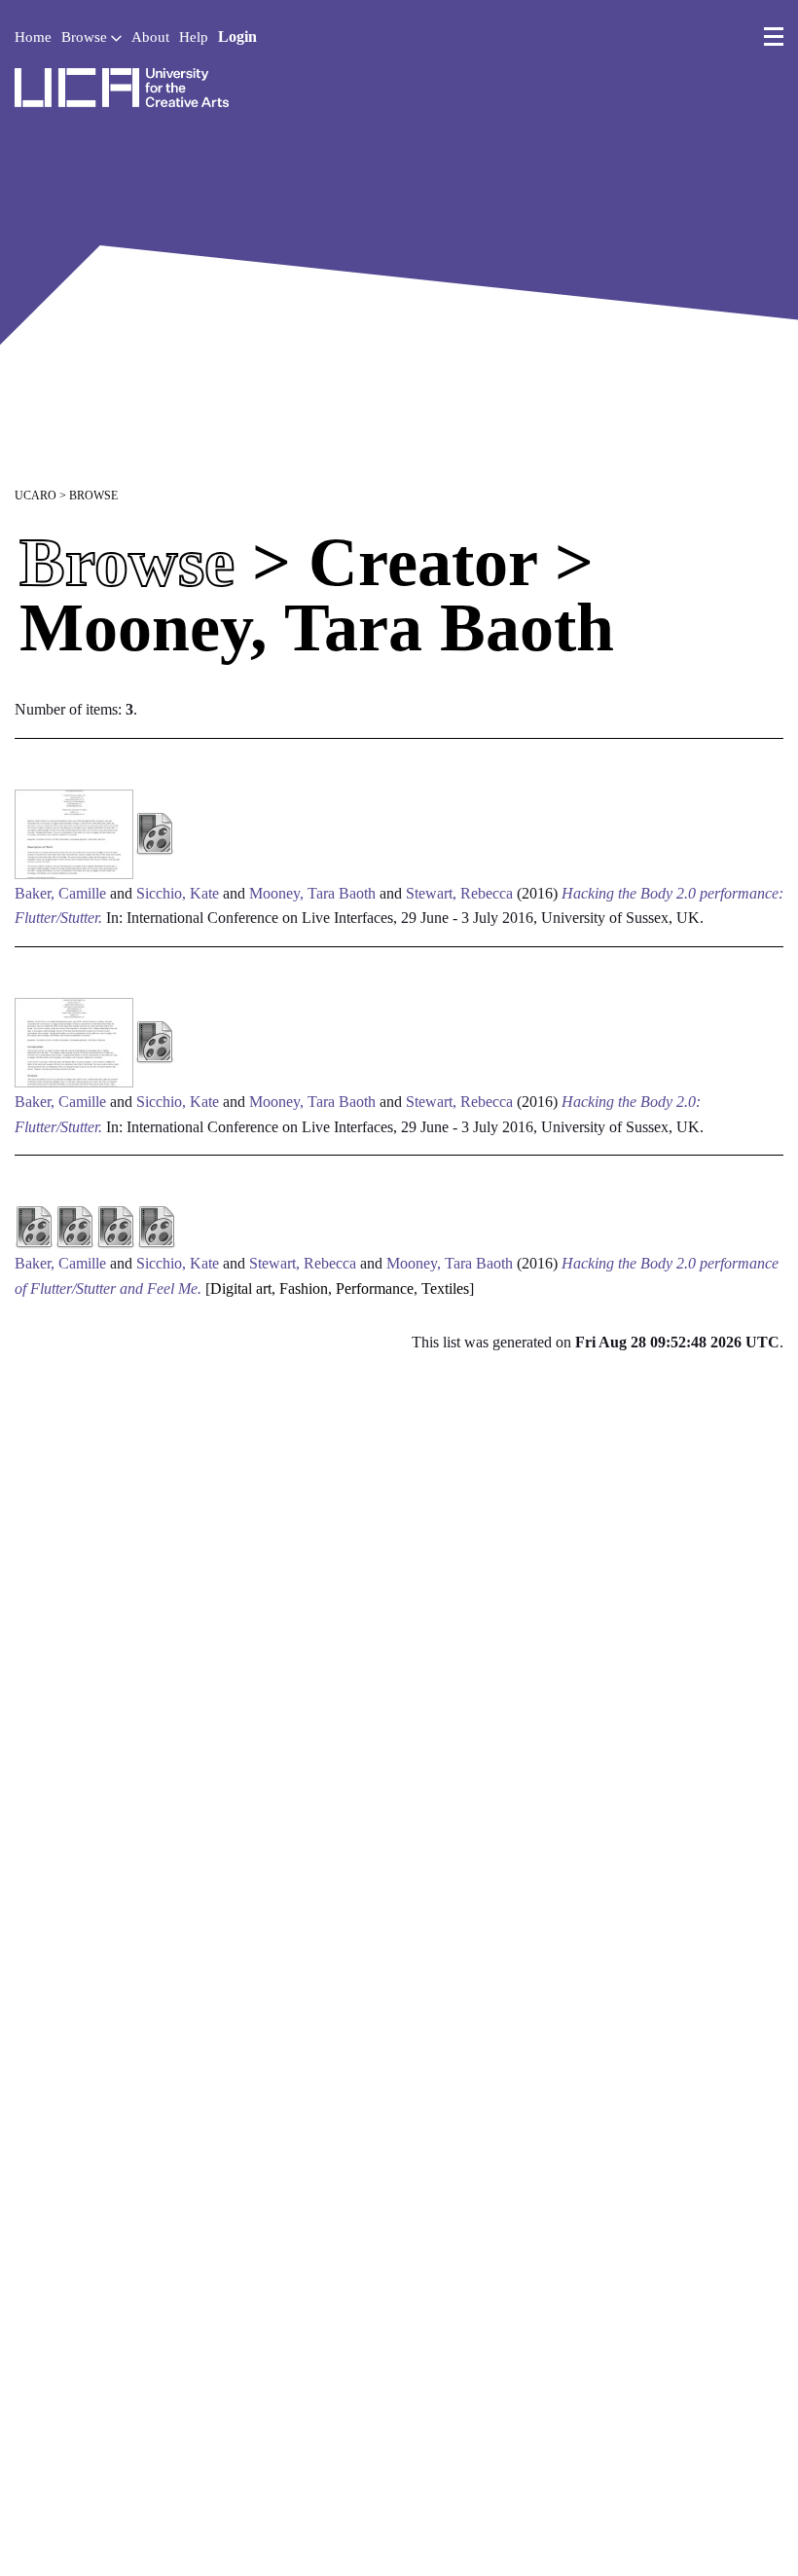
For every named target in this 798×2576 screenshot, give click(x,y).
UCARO (36, 496)
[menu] (774, 37)
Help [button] (194, 37)
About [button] (150, 37)
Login (237, 37)
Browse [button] (86, 37)
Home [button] (33, 37)
